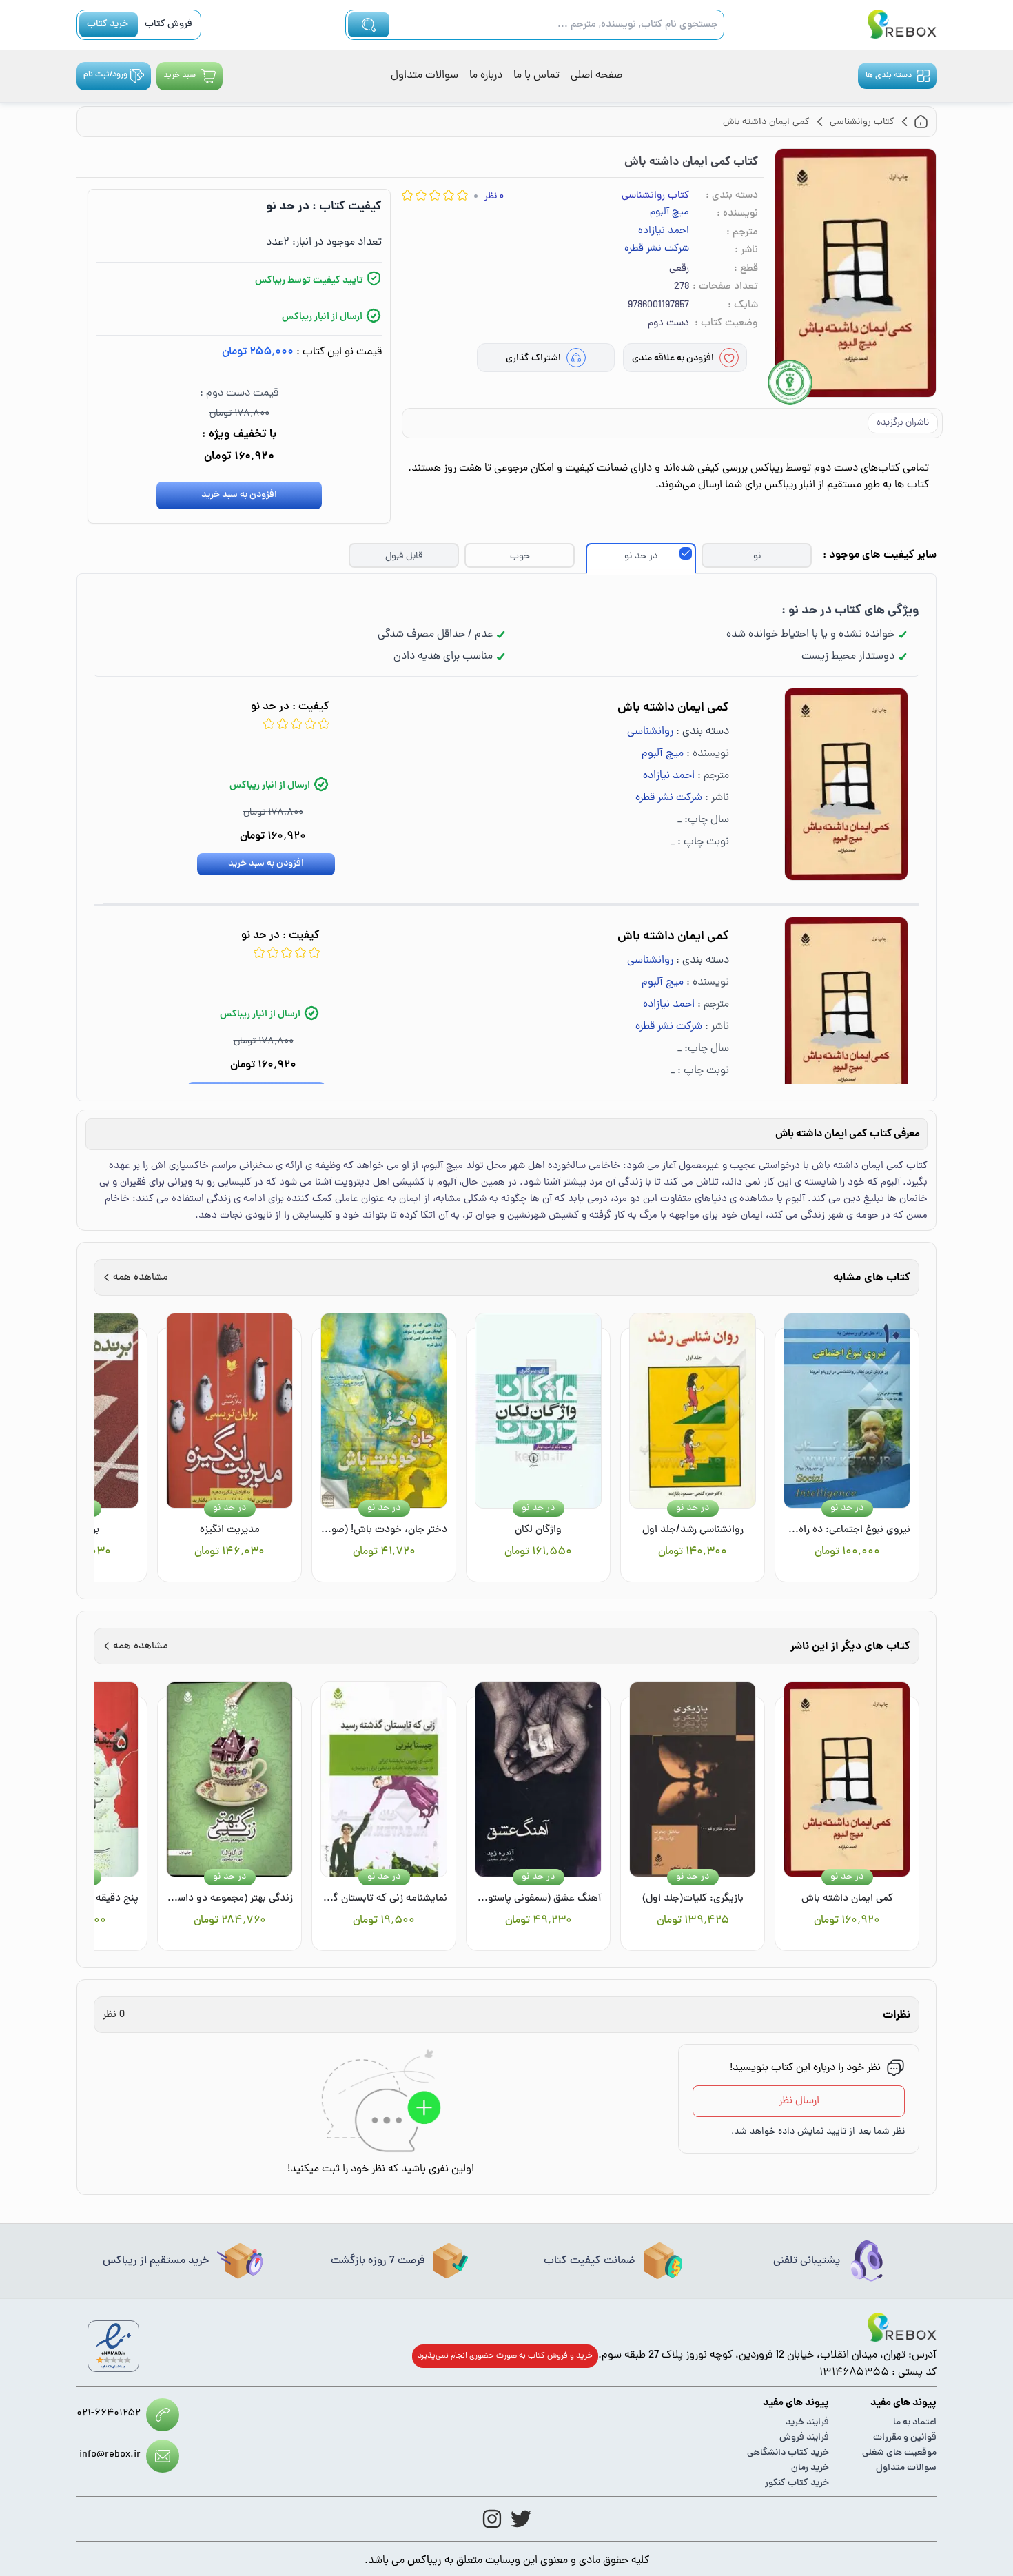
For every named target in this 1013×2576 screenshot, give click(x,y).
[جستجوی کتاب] (369, 25)
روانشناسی (650, 732)
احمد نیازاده (664, 232)
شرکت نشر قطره (657, 249)
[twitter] (521, 2519)
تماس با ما (536, 76)
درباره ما (486, 76)
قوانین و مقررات (905, 2438)
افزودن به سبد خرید (239, 495)
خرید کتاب (108, 24)
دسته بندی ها (889, 76)
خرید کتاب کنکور (797, 2483)
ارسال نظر (799, 2101)
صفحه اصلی (596, 76)
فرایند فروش (804, 2438)
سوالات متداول (424, 76)
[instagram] (492, 2519)
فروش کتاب (168, 24)
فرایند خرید (807, 2423)
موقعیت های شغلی (899, 2453)
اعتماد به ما (915, 2423)
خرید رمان (810, 2468)
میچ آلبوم (669, 213)
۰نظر (494, 197)
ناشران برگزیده (903, 423)
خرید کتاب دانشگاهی (788, 2453)
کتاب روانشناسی (655, 196)
